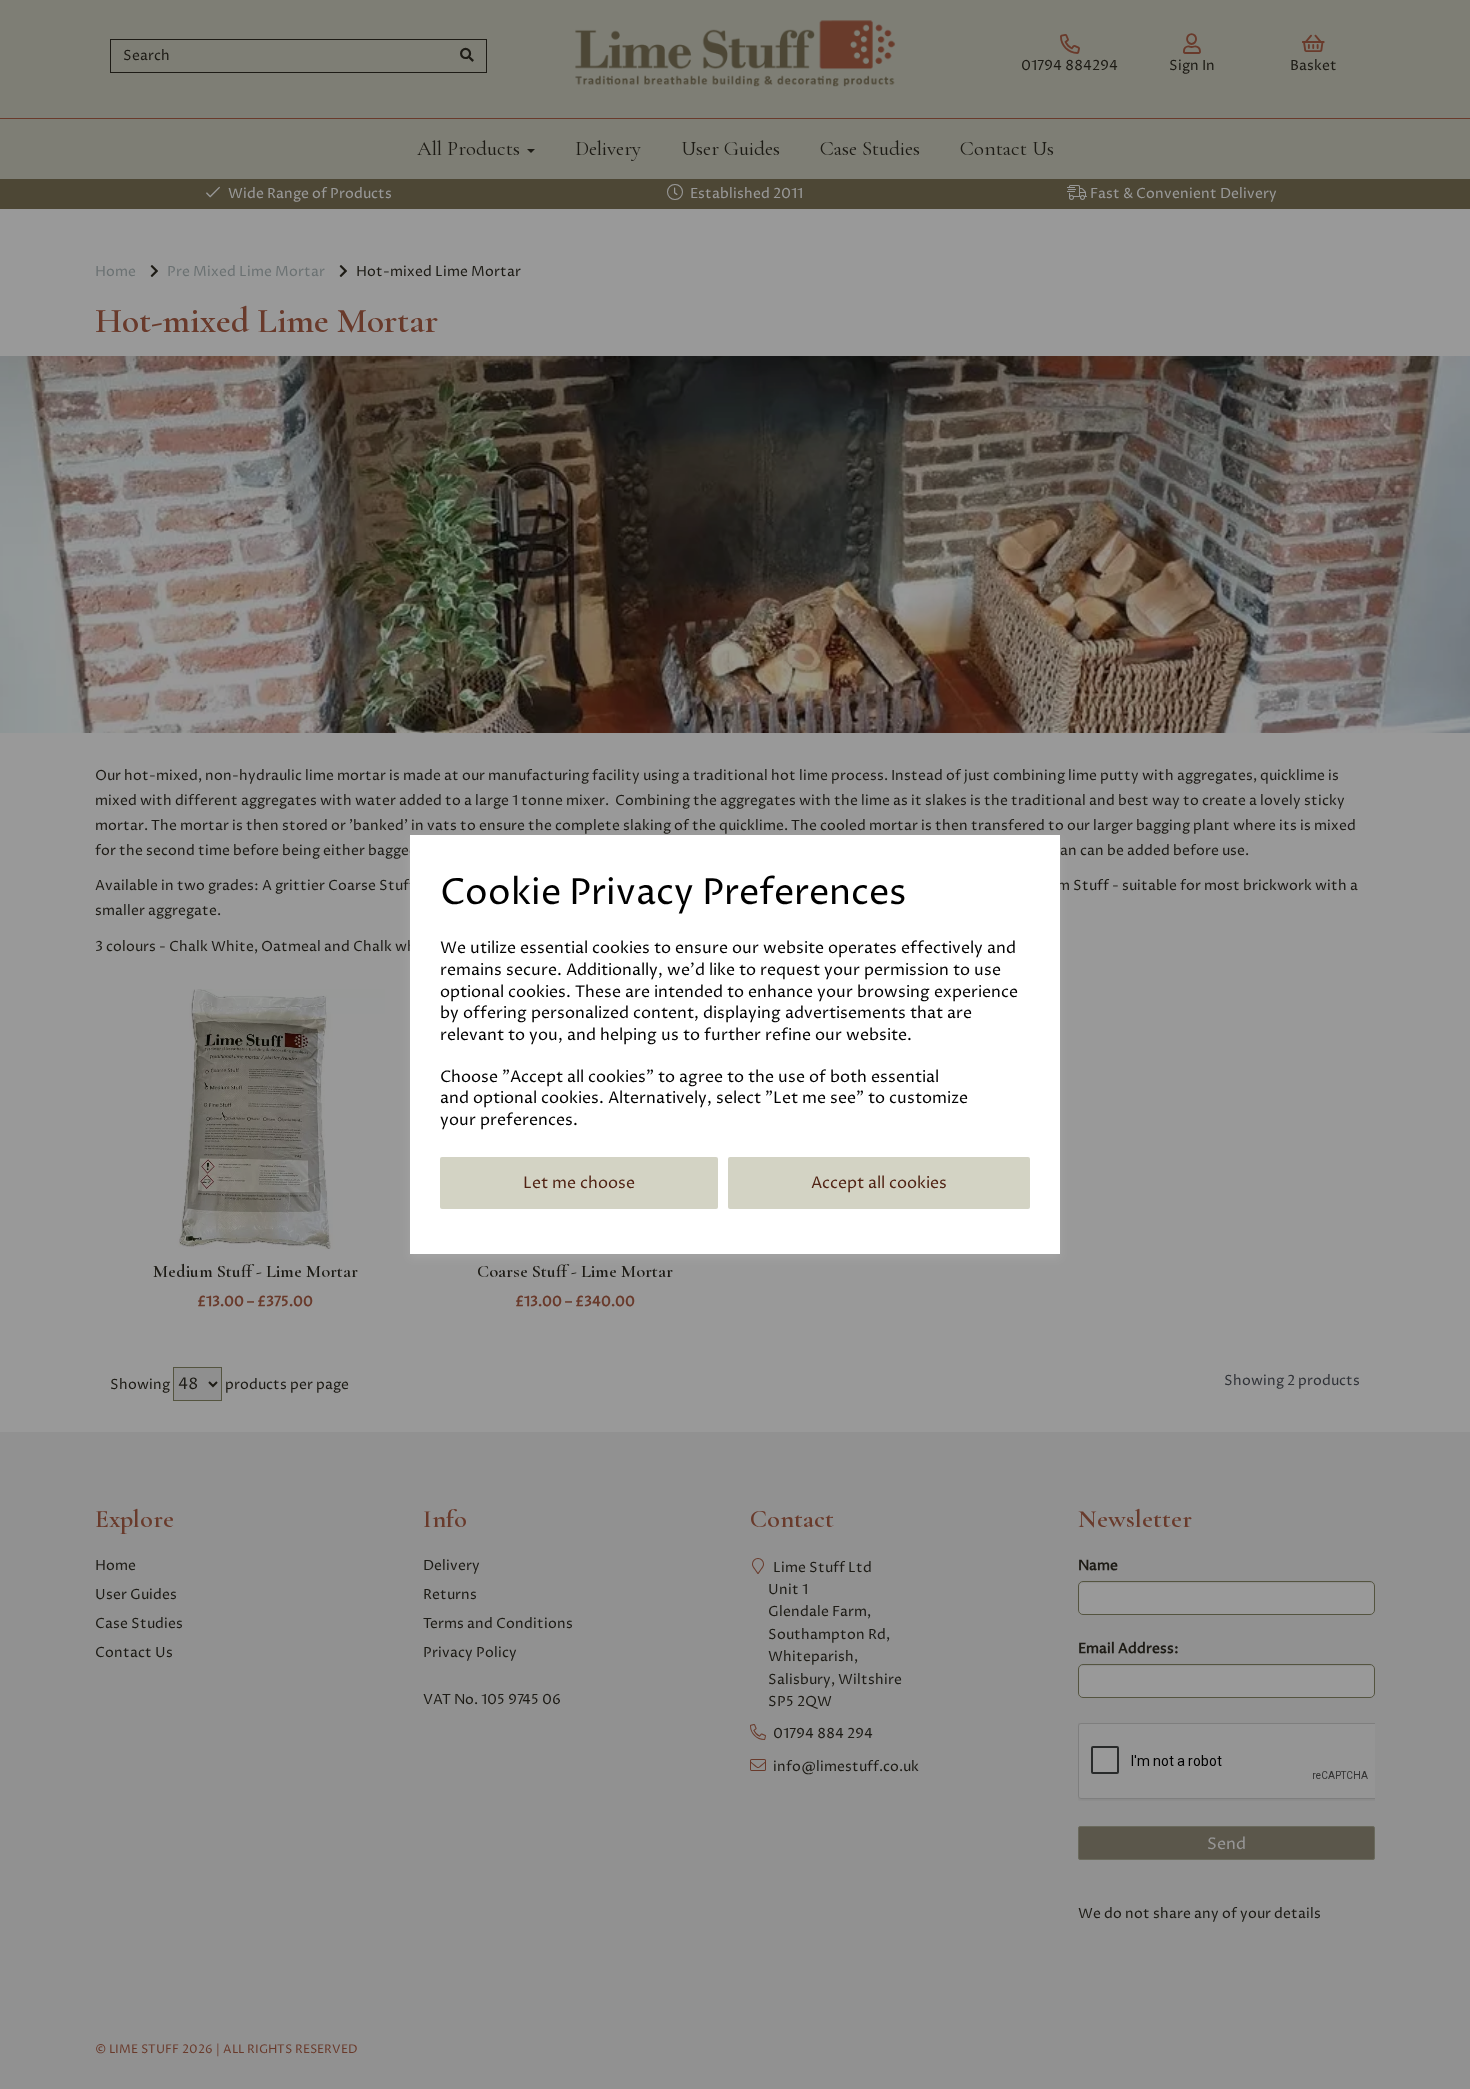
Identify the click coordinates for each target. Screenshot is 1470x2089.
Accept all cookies (879, 1183)
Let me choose (579, 1183)
